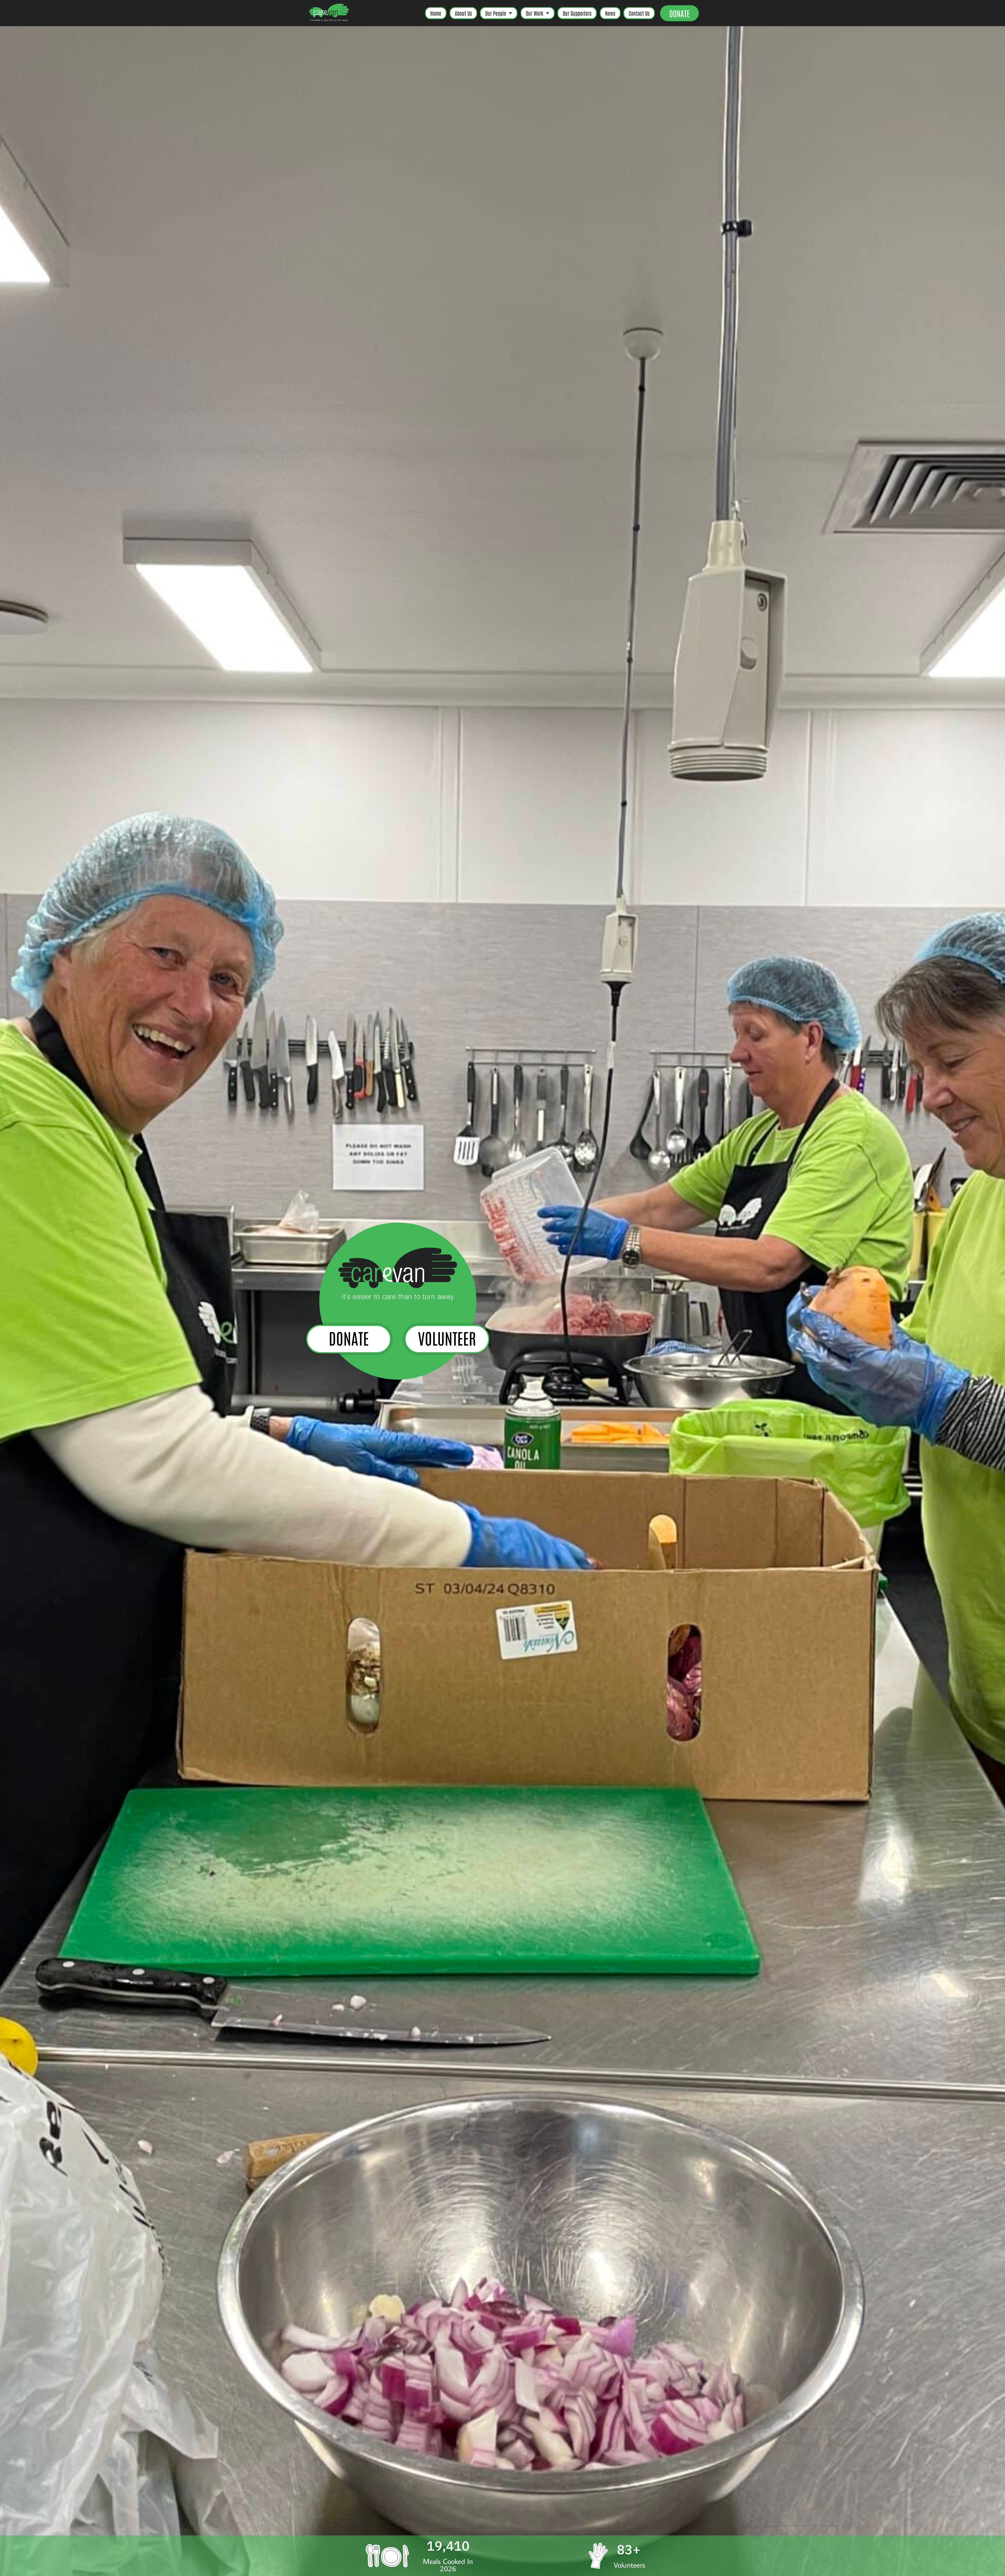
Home (436, 13)
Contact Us (639, 13)
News (610, 13)
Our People (496, 13)
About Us (463, 13)
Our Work (535, 13)
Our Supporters (577, 13)
